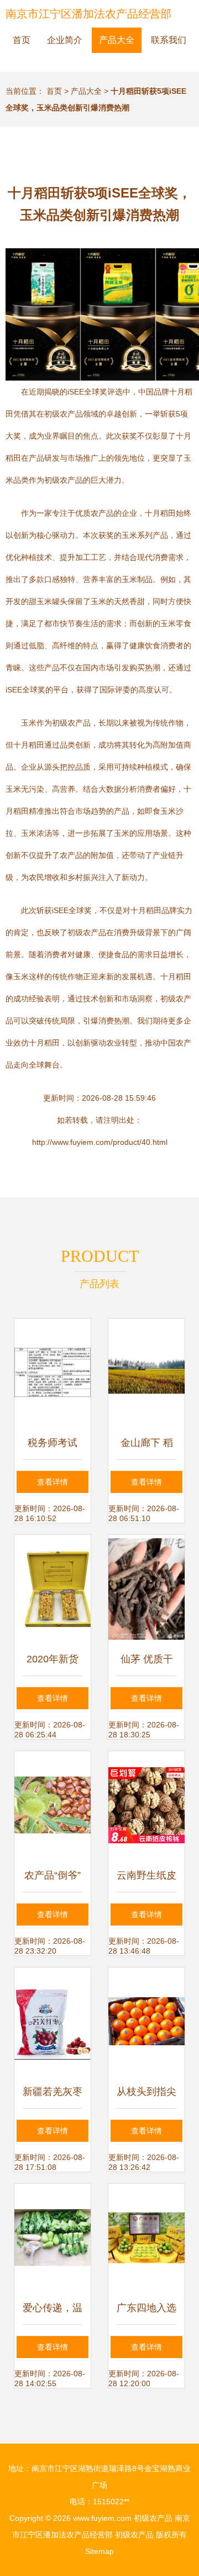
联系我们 (169, 40)
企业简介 (65, 40)
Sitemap (99, 2551)
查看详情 (53, 1482)
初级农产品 (153, 2518)
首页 (22, 40)
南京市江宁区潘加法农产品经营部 (88, 14)
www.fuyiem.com (102, 2518)
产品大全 (117, 40)
